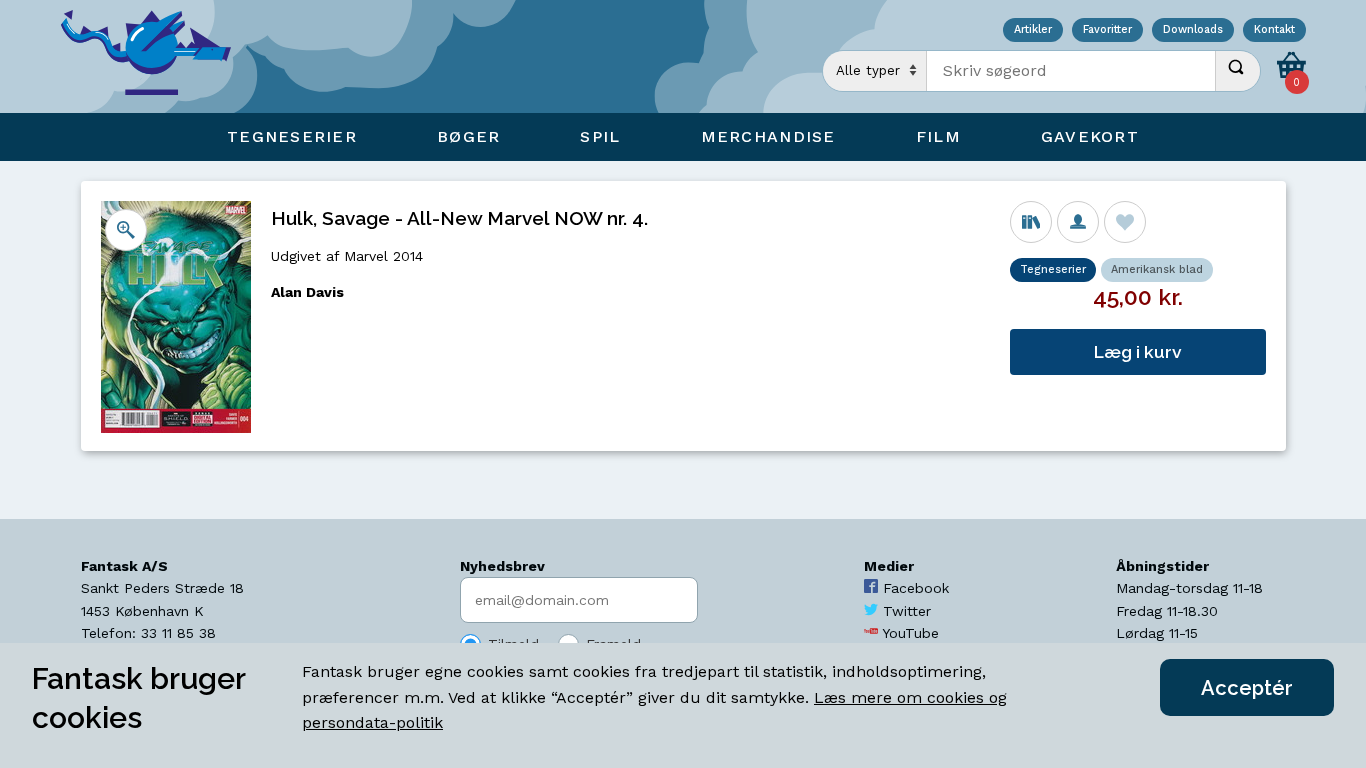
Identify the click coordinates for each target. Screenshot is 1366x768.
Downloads (1193, 30)
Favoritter (1107, 30)
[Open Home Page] (156, 56)
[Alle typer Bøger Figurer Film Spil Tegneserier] (875, 71)
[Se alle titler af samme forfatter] (1078, 222)
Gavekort (1090, 136)
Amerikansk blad (1157, 269)
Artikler (1033, 30)
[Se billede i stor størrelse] (126, 230)
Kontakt (1274, 30)
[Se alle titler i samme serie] (1031, 222)
